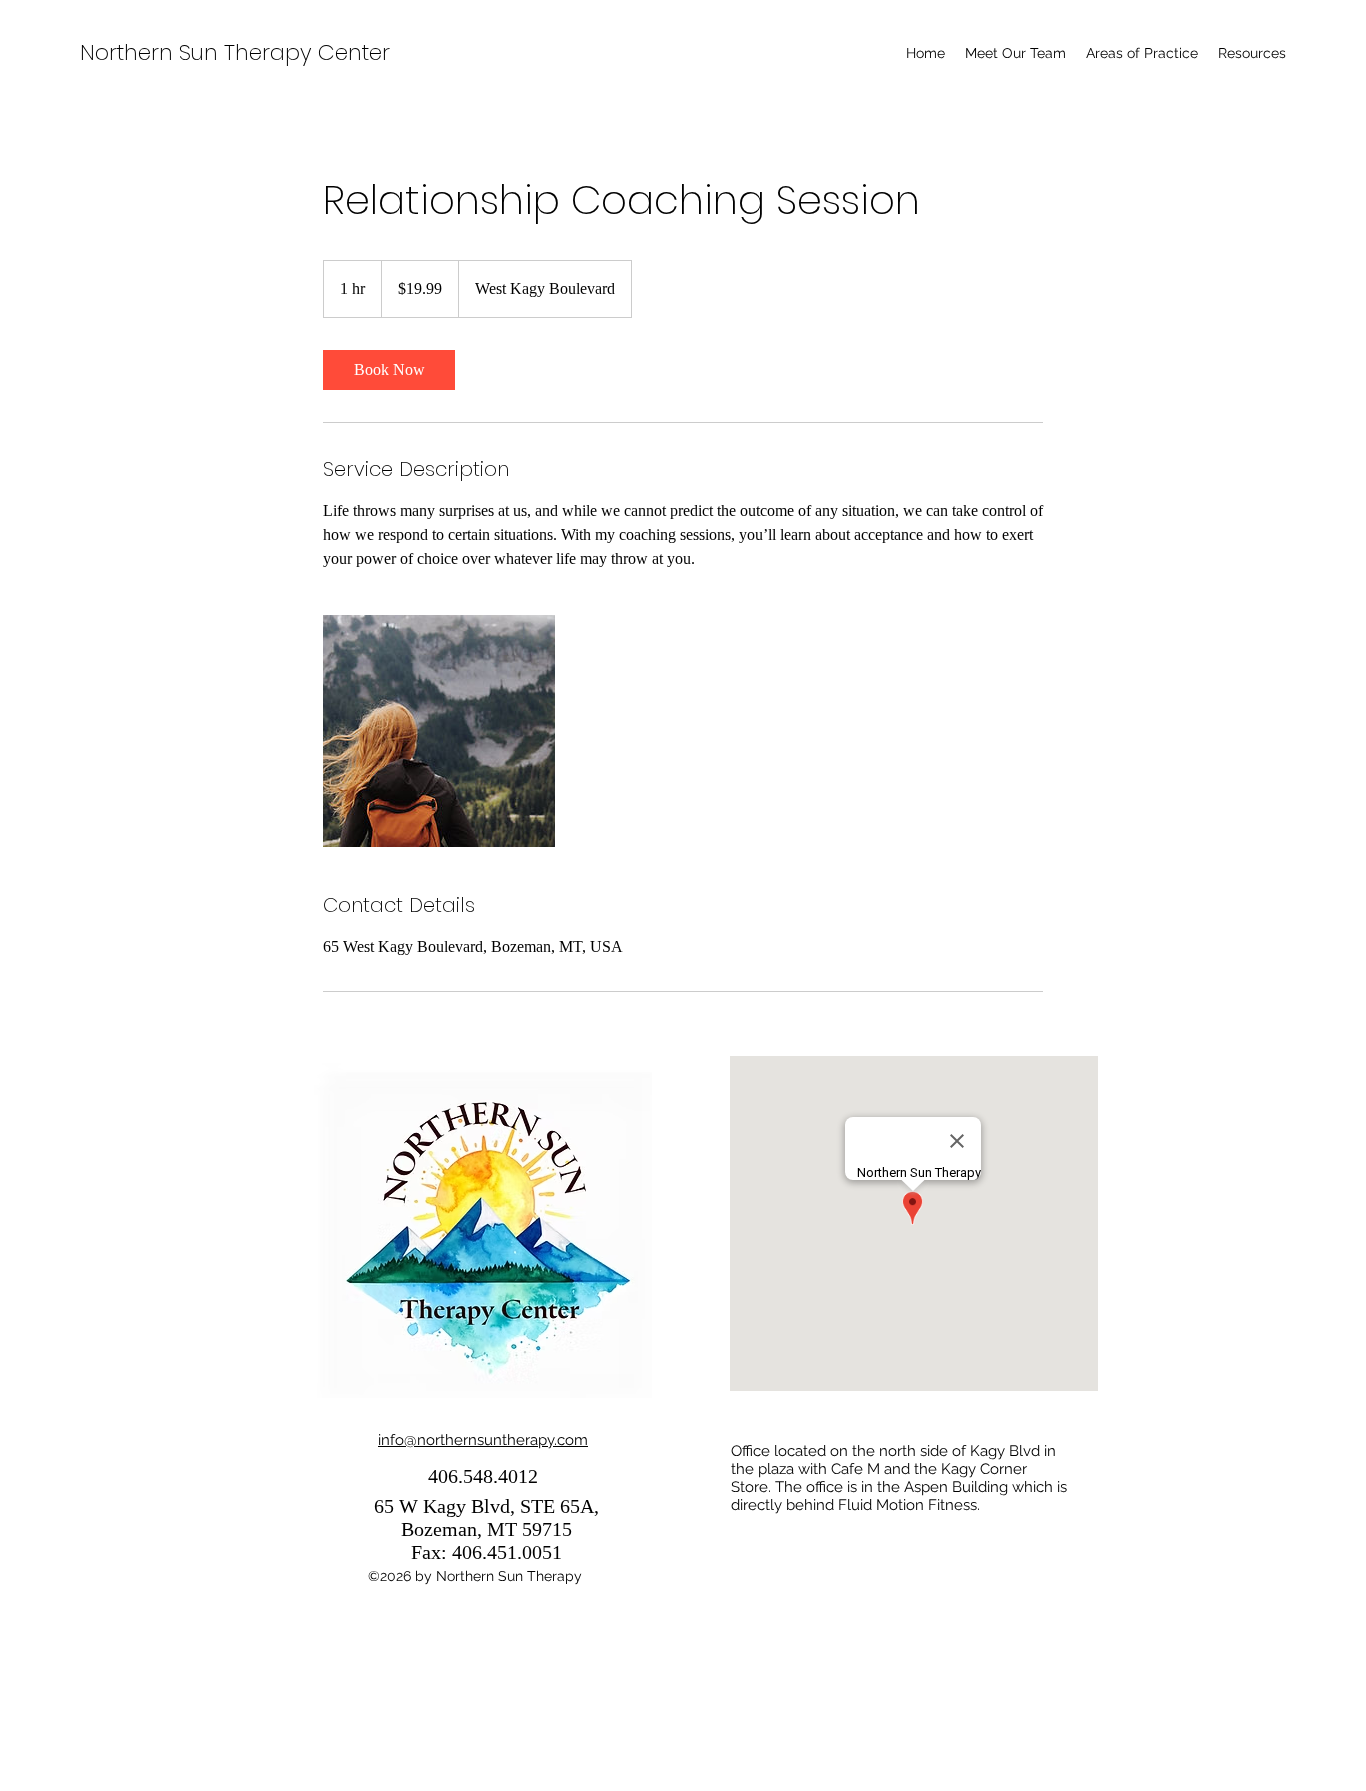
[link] (389, 370)
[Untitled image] (439, 731)
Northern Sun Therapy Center (235, 52)
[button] (1142, 53)
